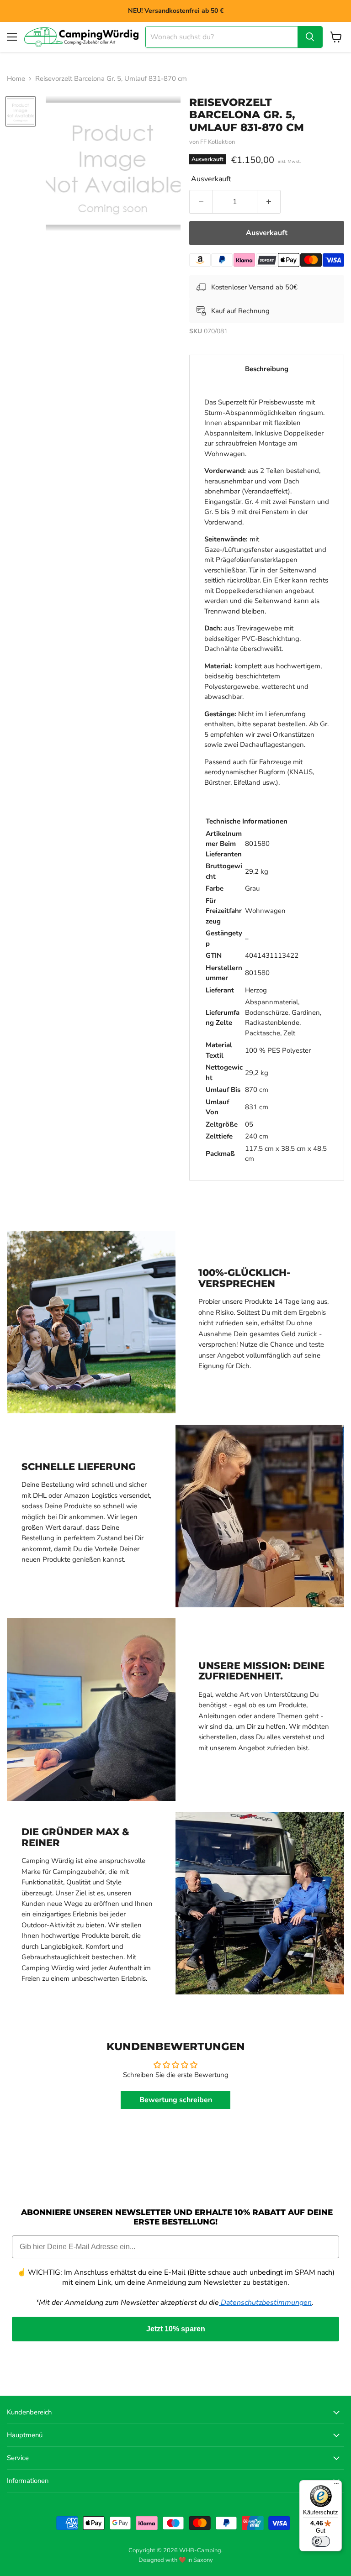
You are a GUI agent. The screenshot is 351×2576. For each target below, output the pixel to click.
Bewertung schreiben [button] (176, 2100)
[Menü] (336, 2486)
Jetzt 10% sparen (176, 2329)
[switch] (321, 2541)
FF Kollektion (218, 142)
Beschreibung (267, 369)
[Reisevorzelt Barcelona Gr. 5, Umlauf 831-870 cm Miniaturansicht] (21, 111)
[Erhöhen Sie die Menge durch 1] (269, 202)
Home (16, 79)
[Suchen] (310, 37)
